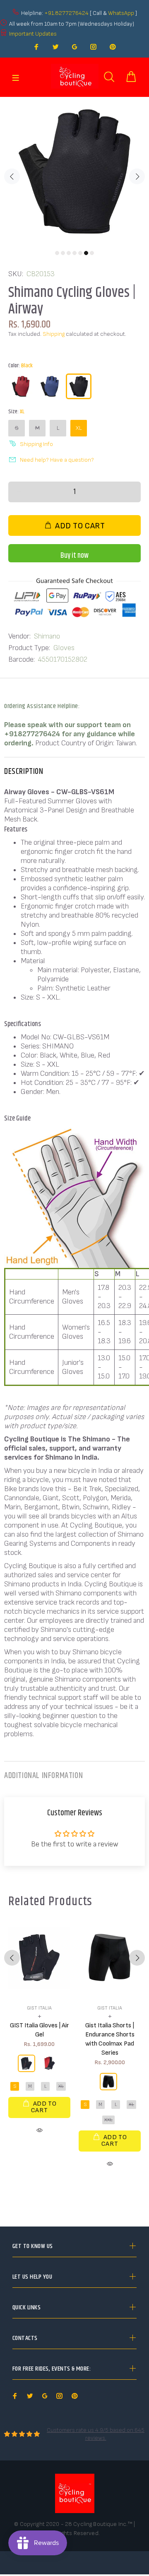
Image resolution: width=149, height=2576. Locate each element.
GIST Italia (39, 2008)
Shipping (54, 334)
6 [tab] (86, 253)
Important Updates (33, 34)
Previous (12, 176)
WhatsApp (122, 13)
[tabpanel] (74, 171)
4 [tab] (74, 253)
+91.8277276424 (66, 13)
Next (137, 176)
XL (79, 428)
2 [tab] (63, 253)
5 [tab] (80, 253)
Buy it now (74, 556)
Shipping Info (36, 444)
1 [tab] (57, 253)
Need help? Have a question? (57, 460)
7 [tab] (92, 253)
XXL (108, 2120)
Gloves (64, 648)
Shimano (47, 636)
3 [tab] (69, 253)
